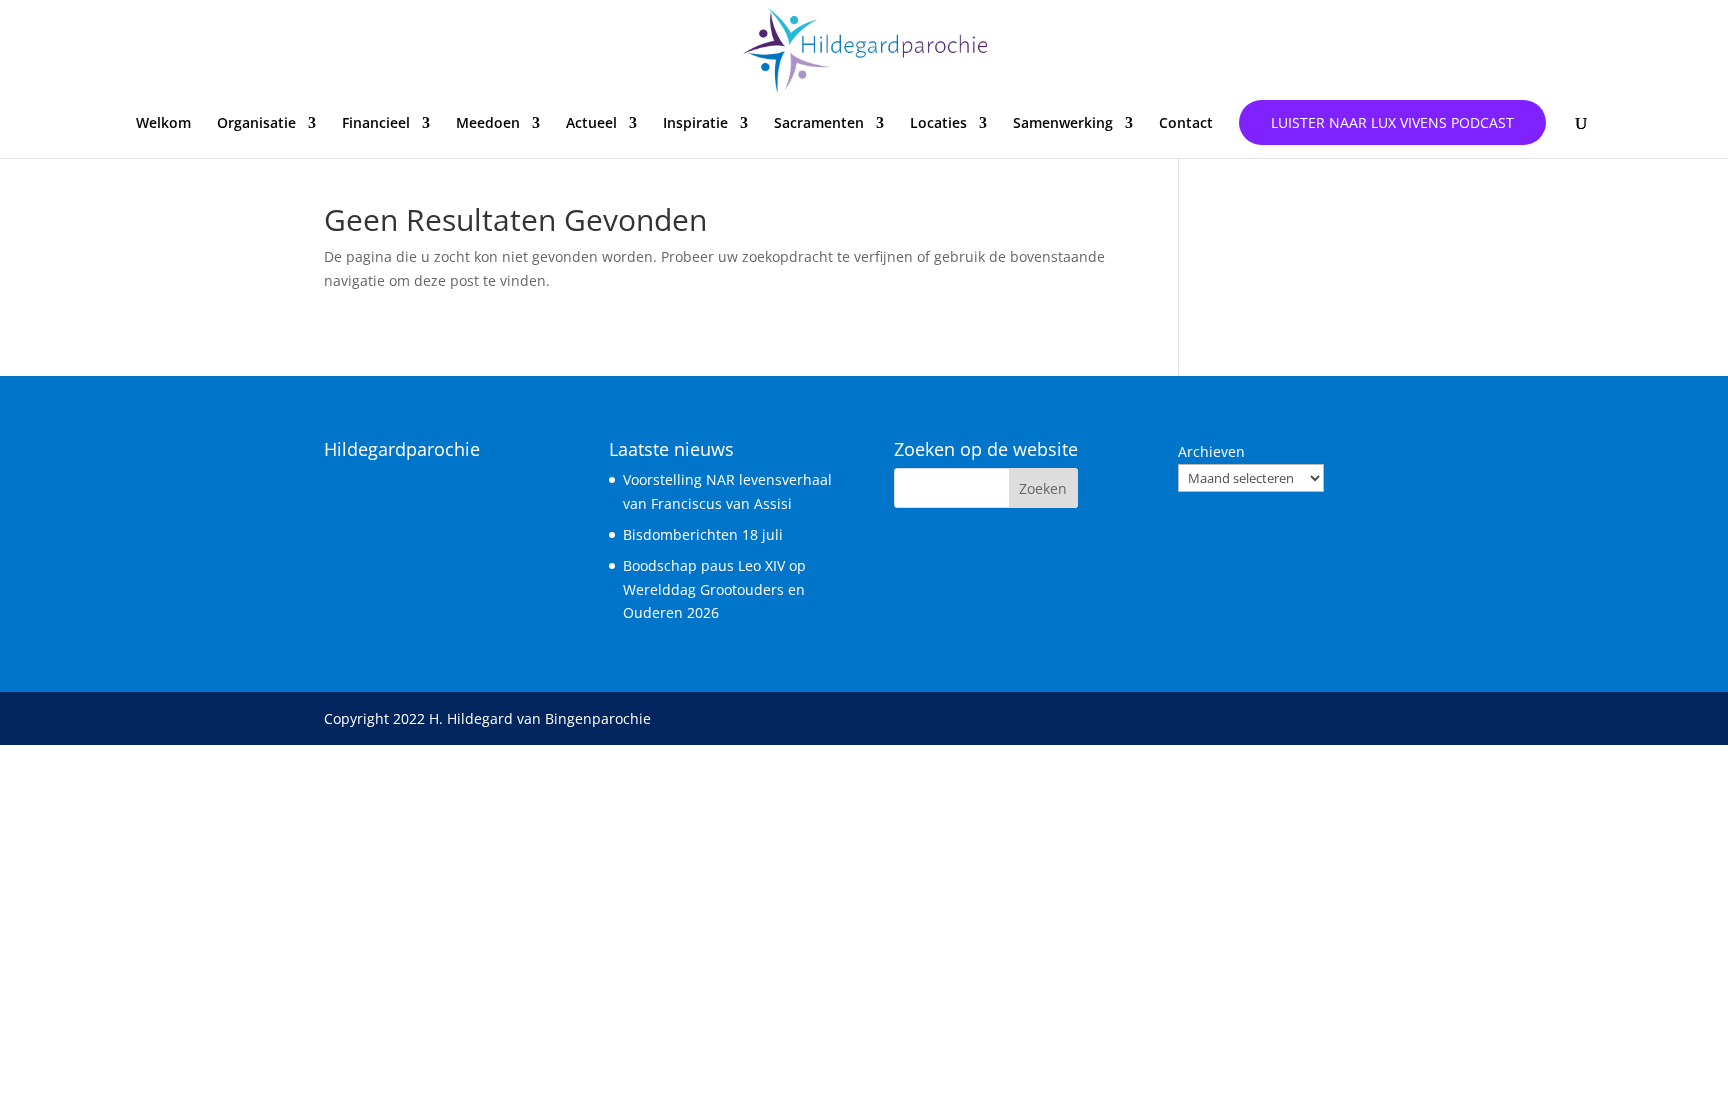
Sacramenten (819, 124)
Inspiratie (695, 124)
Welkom (163, 124)
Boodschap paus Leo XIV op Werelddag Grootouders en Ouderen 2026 (714, 589)
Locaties (938, 124)
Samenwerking (1063, 124)
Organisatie (256, 124)
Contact (1186, 124)
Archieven (1211, 451)
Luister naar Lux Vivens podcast (1392, 122)
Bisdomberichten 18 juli (703, 534)
